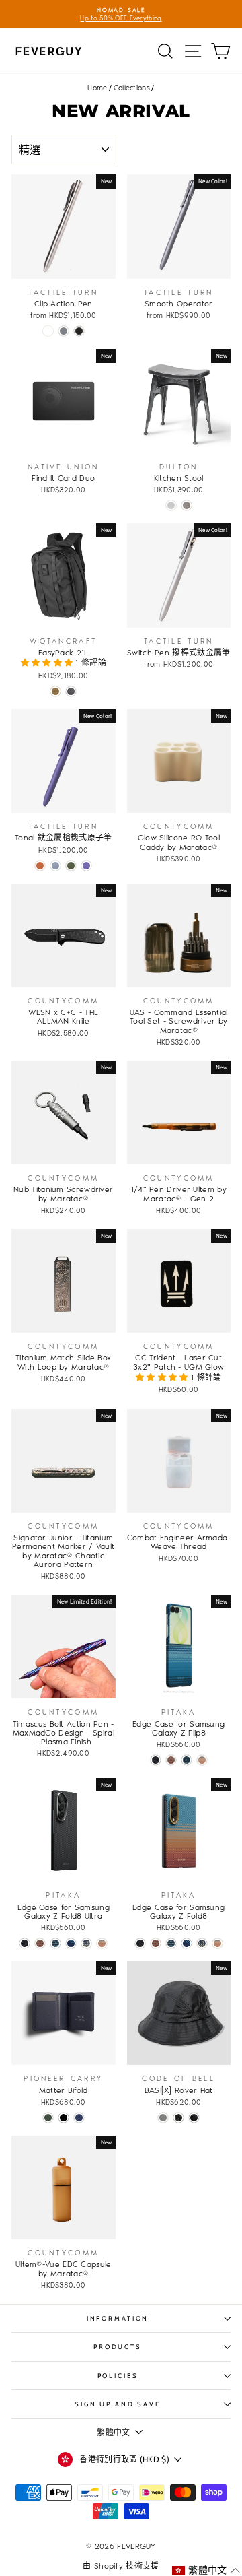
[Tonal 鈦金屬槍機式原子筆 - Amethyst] (86, 866)
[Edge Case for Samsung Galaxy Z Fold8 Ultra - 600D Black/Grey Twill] (25, 1943)
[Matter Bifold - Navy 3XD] (79, 2118)
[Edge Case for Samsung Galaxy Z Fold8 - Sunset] (156, 1943)
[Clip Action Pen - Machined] (48, 331)
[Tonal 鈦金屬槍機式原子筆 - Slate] (55, 866)
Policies (118, 2376)
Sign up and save (118, 2404)
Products (118, 2347)
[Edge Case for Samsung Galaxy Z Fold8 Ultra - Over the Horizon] (71, 1943)
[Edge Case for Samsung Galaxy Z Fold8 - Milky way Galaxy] (202, 1943)
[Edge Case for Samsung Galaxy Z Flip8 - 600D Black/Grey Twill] (156, 1760)
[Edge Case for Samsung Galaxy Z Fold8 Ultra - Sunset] (40, 1943)
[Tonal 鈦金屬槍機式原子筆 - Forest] (71, 866)
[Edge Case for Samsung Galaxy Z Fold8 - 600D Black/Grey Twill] (140, 1943)
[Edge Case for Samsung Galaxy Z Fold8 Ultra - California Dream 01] (102, 1943)
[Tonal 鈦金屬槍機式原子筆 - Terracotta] (40, 866)
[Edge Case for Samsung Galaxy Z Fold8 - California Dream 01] (217, 1943)
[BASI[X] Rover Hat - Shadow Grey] (163, 2118)
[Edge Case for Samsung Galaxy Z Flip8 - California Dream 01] (202, 1760)
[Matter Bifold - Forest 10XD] (48, 2118)
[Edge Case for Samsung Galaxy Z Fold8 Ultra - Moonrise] (55, 1943)
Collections (132, 88)
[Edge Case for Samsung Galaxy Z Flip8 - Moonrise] (187, 1760)
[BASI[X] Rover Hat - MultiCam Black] (178, 2118)
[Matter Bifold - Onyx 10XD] (64, 2118)
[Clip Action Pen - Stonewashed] (64, 331)
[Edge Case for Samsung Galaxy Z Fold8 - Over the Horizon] (187, 1943)
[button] (48, 663)
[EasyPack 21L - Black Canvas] (71, 691)
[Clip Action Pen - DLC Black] (79, 331)
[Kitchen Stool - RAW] (187, 505)
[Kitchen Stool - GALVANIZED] (171, 505)
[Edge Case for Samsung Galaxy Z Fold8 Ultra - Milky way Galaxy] (86, 1943)
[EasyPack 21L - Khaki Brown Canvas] (55, 691)
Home (97, 88)
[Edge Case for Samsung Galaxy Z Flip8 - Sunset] (171, 1760)
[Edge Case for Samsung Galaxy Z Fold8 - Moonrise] (171, 1943)
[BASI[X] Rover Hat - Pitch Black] (194, 2118)
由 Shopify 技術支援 (121, 2566)
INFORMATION (118, 2318)
